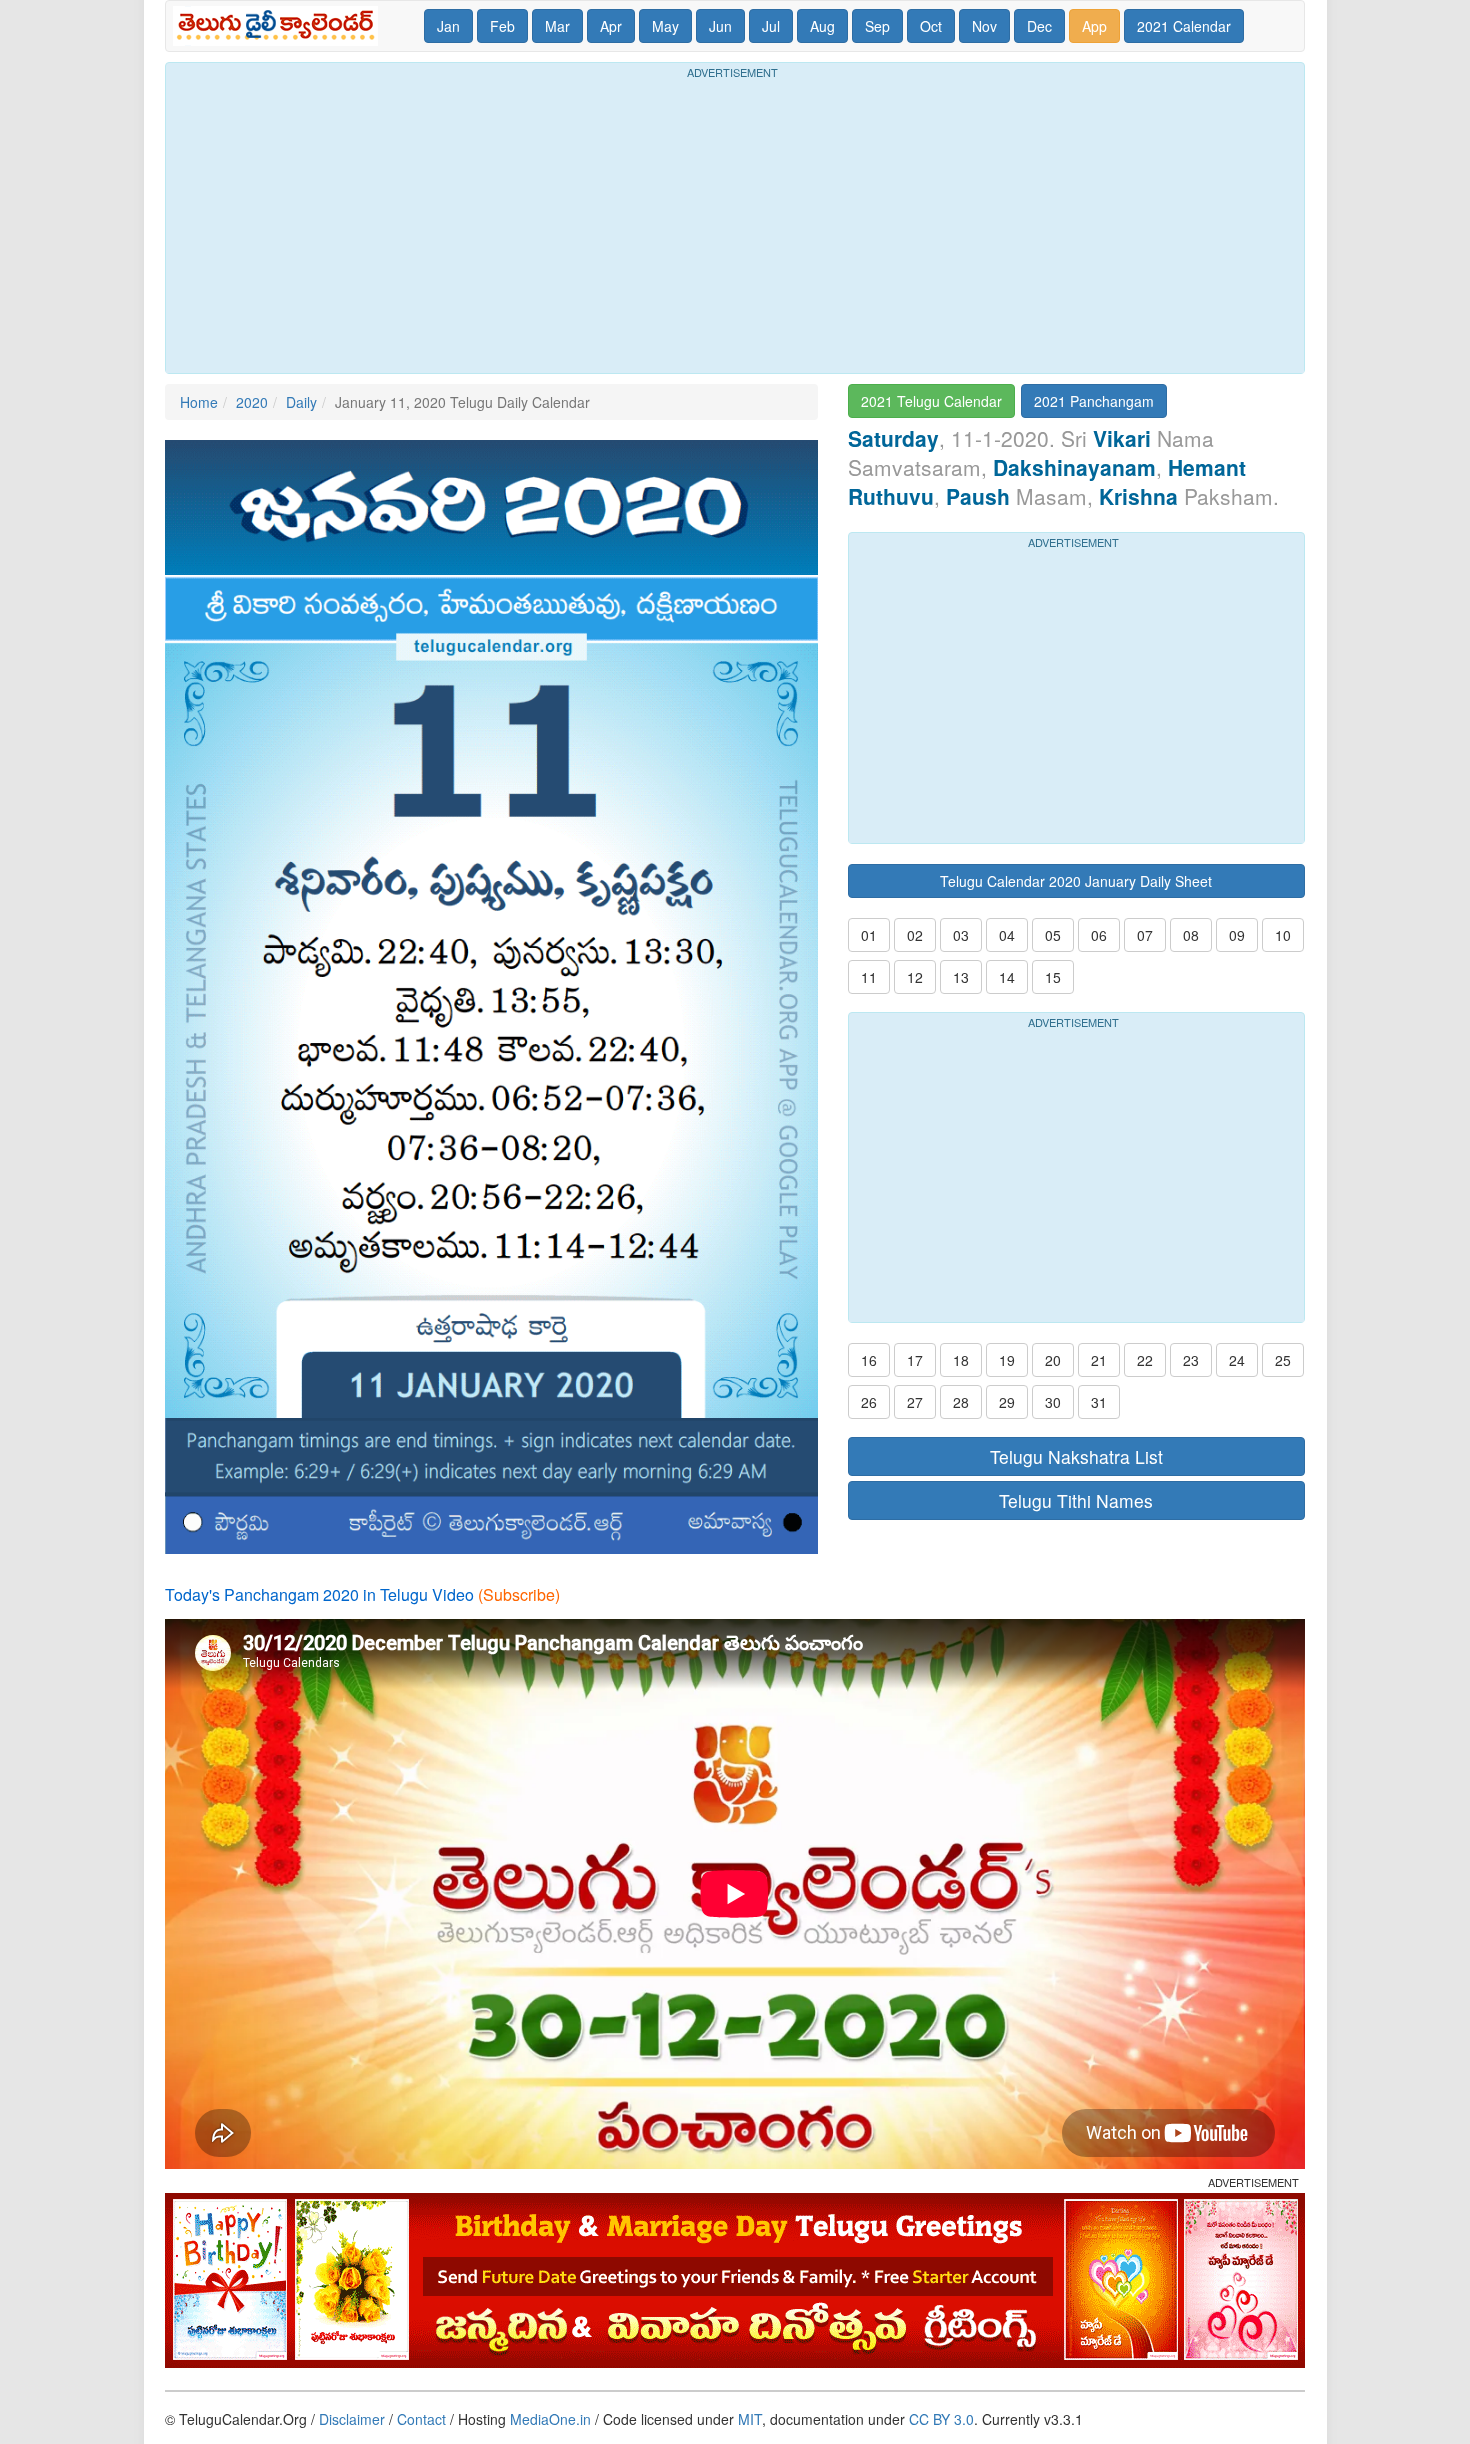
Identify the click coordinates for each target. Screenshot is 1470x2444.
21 (1099, 1360)
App (1094, 26)
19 (1007, 1360)
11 (869, 977)
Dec (1039, 26)
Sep (877, 26)
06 (1099, 935)
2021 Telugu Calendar (931, 401)
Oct (931, 26)
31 (1099, 1402)
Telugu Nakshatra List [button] (1076, 1456)
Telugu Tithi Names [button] (1076, 1500)
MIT (750, 2419)
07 (1145, 935)
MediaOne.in (550, 2419)
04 (1007, 935)
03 (961, 935)
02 (915, 935)
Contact (421, 2419)
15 (1053, 977)
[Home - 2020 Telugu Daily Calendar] (279, 26)
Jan (448, 26)
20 (1053, 1360)
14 (1007, 977)
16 (869, 1360)
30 (1053, 1402)
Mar (557, 26)
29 (1007, 1402)
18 (961, 1360)
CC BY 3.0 (941, 2419)
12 (915, 977)
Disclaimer (352, 2419)
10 (1283, 935)
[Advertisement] (735, 223)
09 (1237, 935)
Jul (771, 26)
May (665, 26)
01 (869, 935)
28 (961, 1402)
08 (1191, 935)
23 (1191, 1360)
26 (869, 1402)
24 (1237, 1360)
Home (199, 402)
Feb (502, 26)
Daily (301, 402)
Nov (984, 26)
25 (1283, 1360)
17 (915, 1360)
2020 (252, 402)
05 (1053, 935)
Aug (822, 26)
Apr (611, 26)
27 (915, 1402)
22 (1145, 1360)
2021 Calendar (1184, 26)
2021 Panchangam (1094, 401)
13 (961, 977)
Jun (720, 26)
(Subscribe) (519, 1594)
